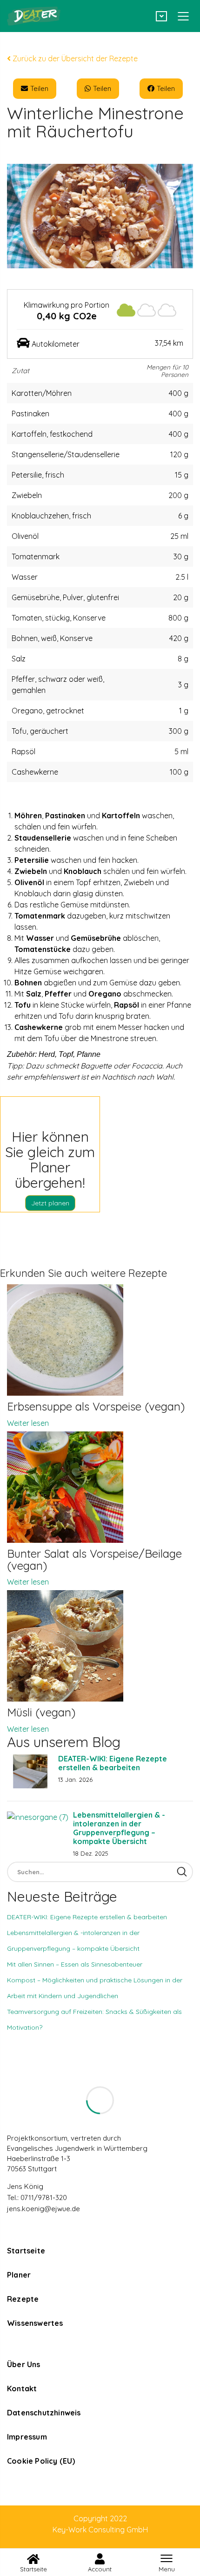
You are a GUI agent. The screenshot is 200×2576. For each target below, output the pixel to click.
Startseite (26, 2251)
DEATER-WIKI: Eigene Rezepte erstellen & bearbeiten (113, 1763)
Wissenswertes (35, 2323)
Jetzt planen (50, 1203)
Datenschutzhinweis (44, 2413)
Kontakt (22, 2388)
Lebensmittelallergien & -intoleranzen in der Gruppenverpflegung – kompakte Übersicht (119, 1828)
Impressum (27, 2437)
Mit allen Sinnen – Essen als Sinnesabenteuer (75, 1964)
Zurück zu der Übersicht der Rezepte (74, 58)
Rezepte (23, 2299)
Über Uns (24, 2364)
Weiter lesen (28, 1423)
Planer (19, 2275)
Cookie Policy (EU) (41, 2461)
